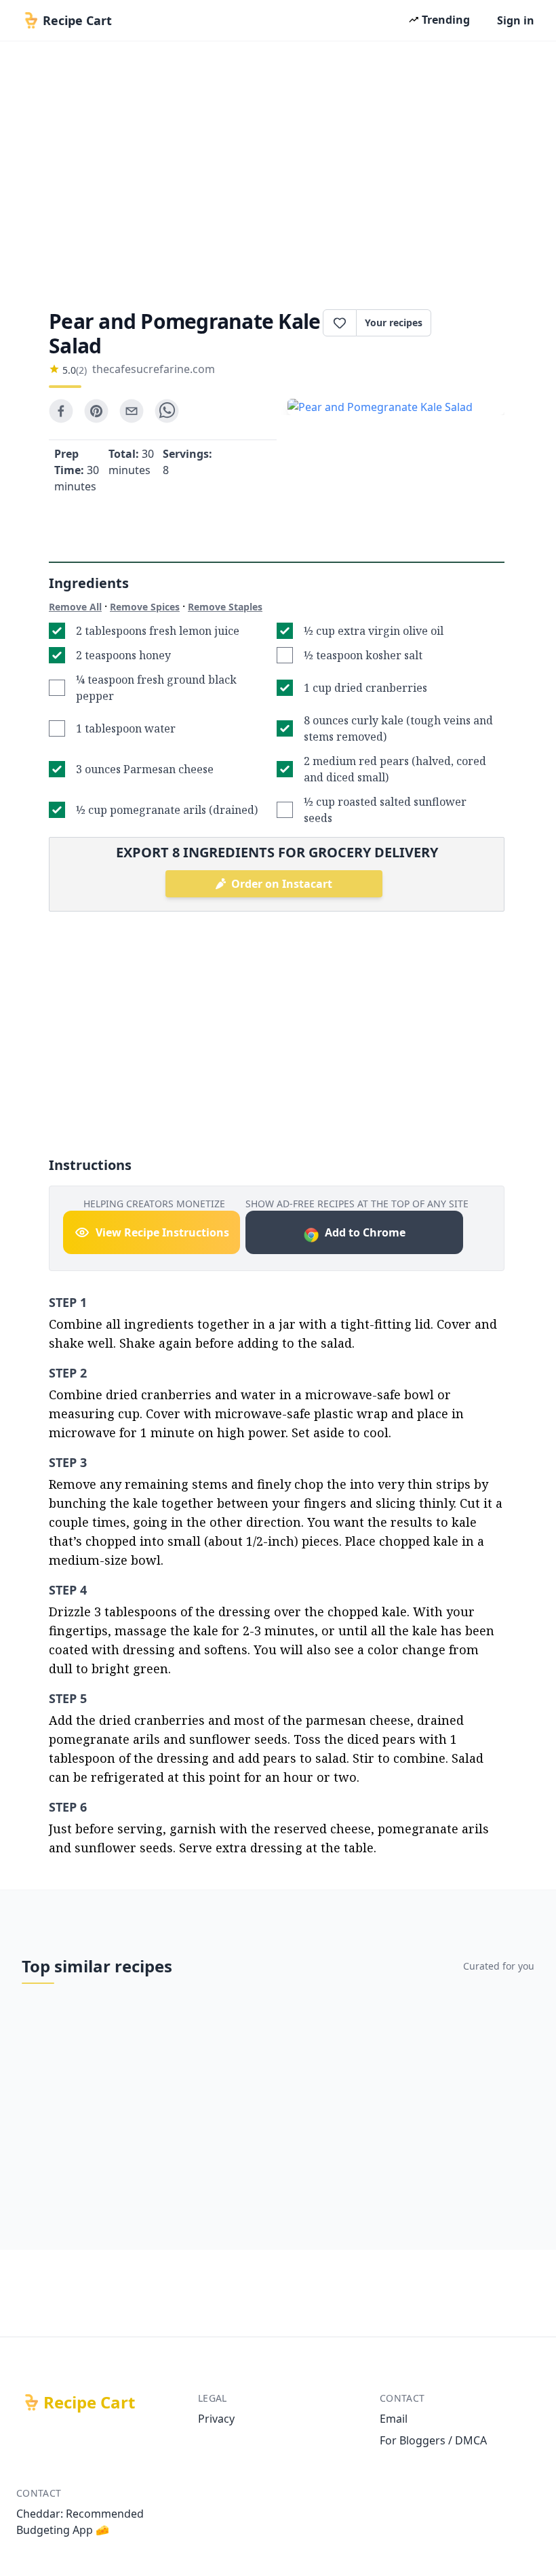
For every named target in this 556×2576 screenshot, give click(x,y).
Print (475, 323)
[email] (132, 411)
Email (394, 2419)
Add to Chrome (365, 1232)
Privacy (216, 2419)
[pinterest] (96, 411)
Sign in (516, 20)
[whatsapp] (167, 411)
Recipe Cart (89, 2402)
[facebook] (61, 411)
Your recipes (394, 323)
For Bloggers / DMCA (433, 2440)
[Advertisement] (278, 171)
